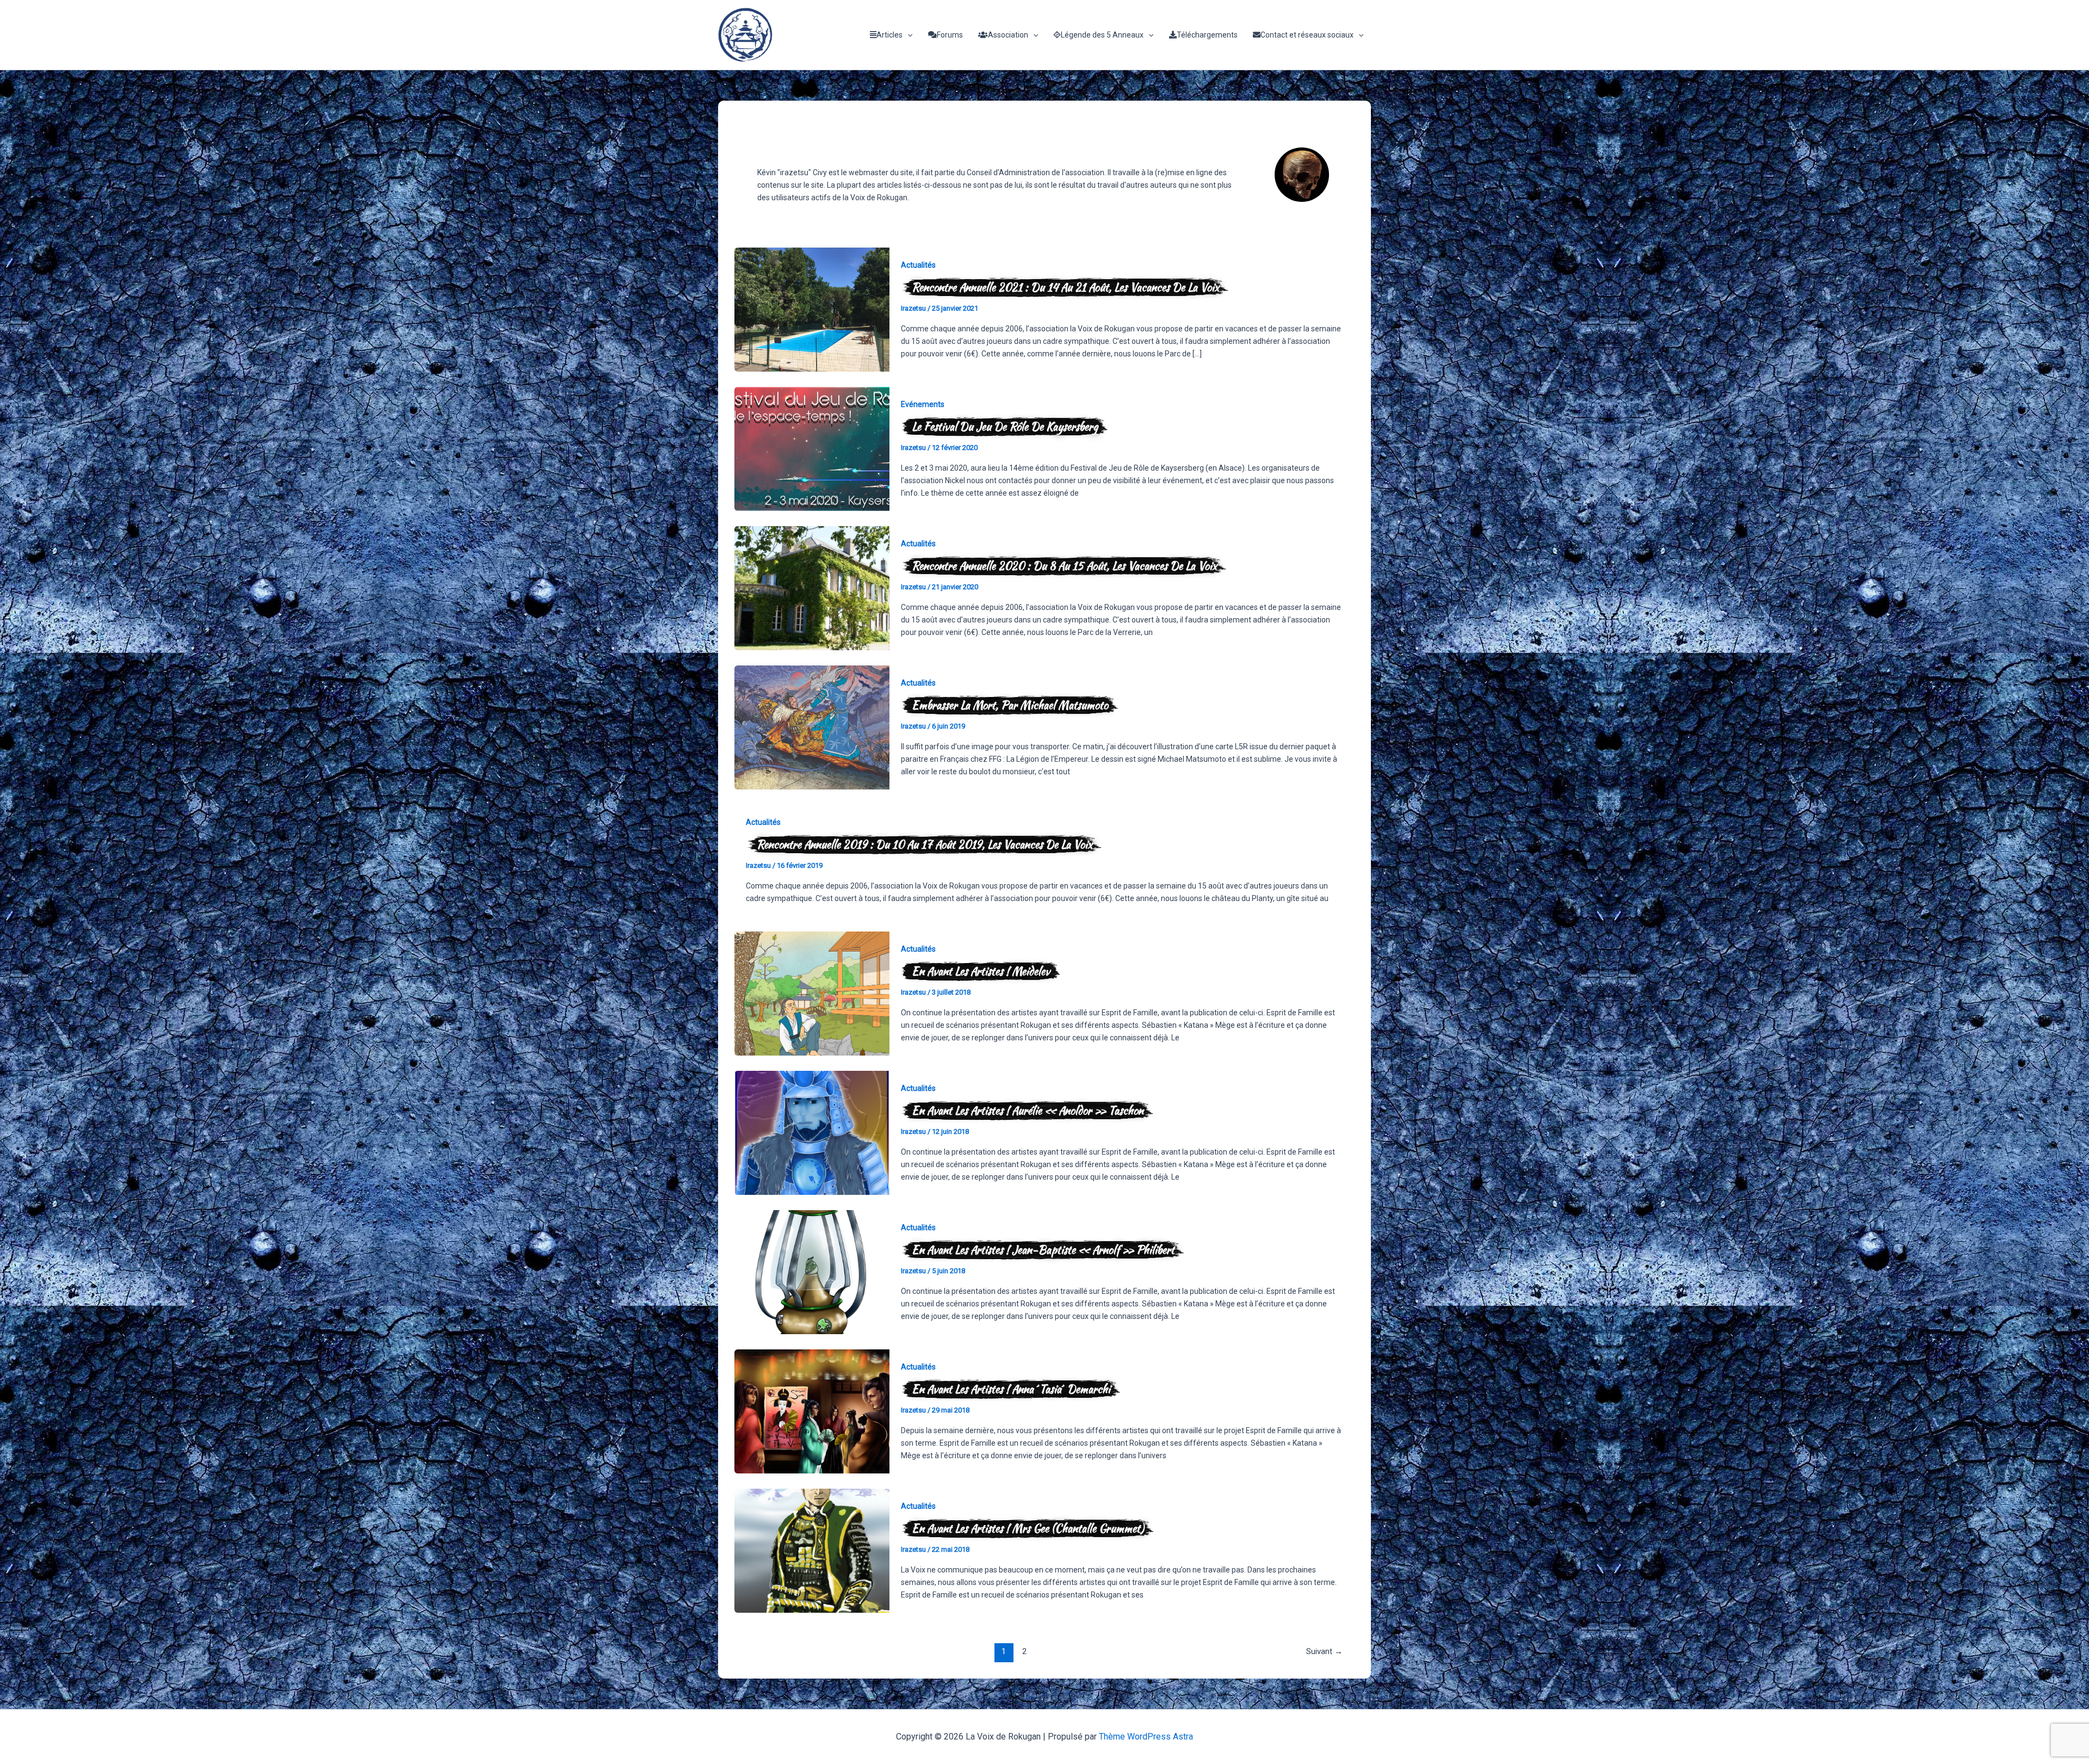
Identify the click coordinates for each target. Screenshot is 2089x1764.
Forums (950, 35)
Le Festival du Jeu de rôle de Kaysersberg (1005, 426)
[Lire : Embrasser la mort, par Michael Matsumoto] (812, 727)
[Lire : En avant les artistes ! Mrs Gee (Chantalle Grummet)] (812, 1550)
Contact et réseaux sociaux (1307, 35)
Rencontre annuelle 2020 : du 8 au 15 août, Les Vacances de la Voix (1064, 566)
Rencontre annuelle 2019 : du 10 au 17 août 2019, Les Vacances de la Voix (925, 844)
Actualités (918, 265)
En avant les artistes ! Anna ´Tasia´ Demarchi (1011, 1389)
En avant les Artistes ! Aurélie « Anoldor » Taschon (1028, 1110)
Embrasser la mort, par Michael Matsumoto (1010, 705)
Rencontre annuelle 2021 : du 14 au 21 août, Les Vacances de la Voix (1065, 287)
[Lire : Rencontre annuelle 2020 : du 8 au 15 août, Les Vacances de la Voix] (812, 588)
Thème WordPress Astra (1146, 1737)
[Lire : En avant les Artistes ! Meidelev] (812, 993)
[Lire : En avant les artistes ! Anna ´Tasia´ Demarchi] (812, 1411)
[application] (907, 35)
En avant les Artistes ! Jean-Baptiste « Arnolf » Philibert (1043, 1250)
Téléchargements (1207, 35)
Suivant (1324, 1651)
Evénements (923, 404)
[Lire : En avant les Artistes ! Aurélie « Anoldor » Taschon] (812, 1132)
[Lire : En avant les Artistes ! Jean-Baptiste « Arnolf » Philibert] (812, 1272)
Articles (889, 35)
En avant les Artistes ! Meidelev (981, 971)
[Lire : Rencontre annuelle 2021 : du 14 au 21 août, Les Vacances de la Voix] (812, 309)
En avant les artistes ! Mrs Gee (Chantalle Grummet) (1028, 1528)
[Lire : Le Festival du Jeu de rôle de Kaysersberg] (812, 448)
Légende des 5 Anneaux (1102, 35)
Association (1008, 35)
